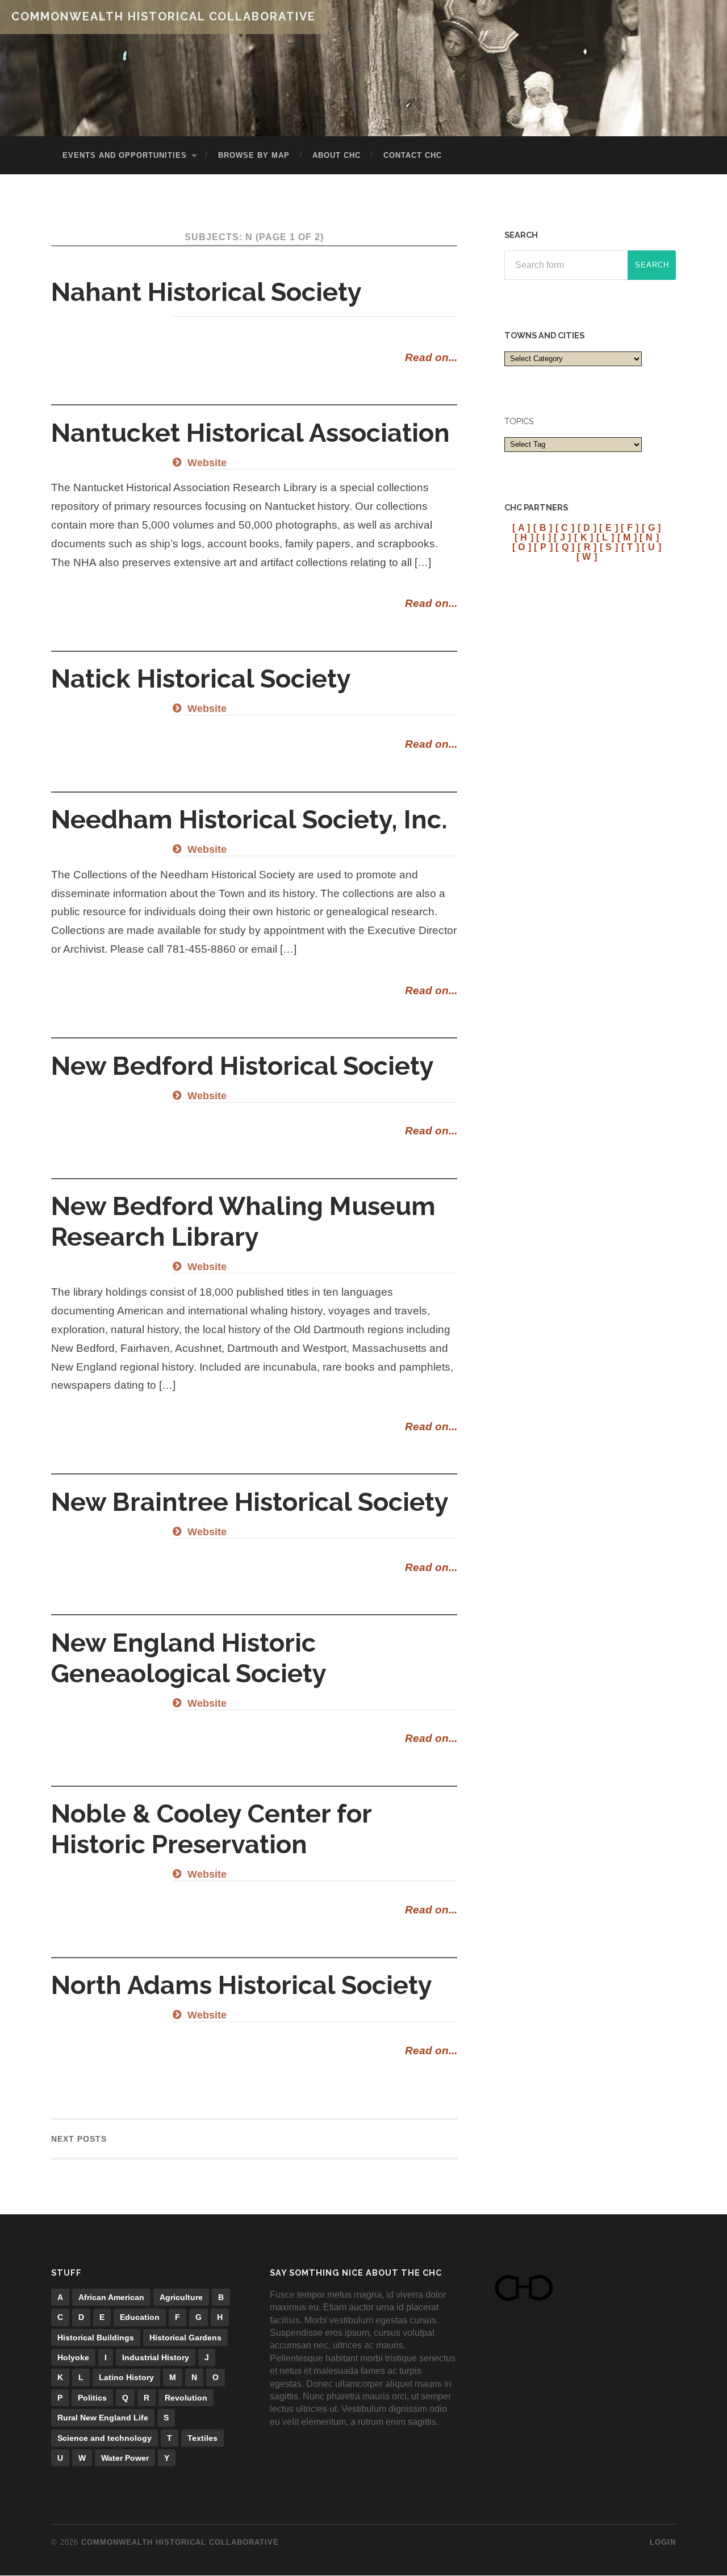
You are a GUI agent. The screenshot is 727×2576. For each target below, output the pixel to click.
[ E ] (609, 527)
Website (206, 463)
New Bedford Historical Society (243, 1066)
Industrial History (156, 2357)
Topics (519, 421)
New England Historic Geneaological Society (189, 1658)
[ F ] (630, 527)
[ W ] (587, 556)
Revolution (186, 2398)
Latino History (126, 2377)
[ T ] (630, 547)
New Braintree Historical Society (250, 1502)
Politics (92, 2398)
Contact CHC (413, 155)
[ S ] (609, 547)
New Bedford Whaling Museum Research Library (243, 1222)
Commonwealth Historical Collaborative (164, 16)
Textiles (202, 2438)
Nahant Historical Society (206, 292)
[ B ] (543, 527)
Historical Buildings (96, 2338)
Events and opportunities (125, 155)
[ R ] (587, 547)
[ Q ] (565, 547)
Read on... (431, 357)
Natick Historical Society (201, 679)
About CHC (337, 155)
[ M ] (627, 537)
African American (111, 2297)
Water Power (125, 2458)
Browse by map (254, 155)
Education (140, 2317)
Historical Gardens (185, 2338)
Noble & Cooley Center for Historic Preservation (211, 1829)
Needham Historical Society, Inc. (249, 820)
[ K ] (584, 537)
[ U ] (651, 547)
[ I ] (544, 537)
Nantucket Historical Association (250, 433)
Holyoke (73, 2357)
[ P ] (543, 547)
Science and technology (105, 2438)
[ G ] (651, 527)
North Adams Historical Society (242, 1985)
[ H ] (524, 537)
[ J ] (563, 537)
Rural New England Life (103, 2418)
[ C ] (565, 527)
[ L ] (605, 537)
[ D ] (587, 527)
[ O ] (522, 547)
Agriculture (181, 2297)
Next (79, 2139)
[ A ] (521, 527)
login (663, 2542)
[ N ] (649, 537)
